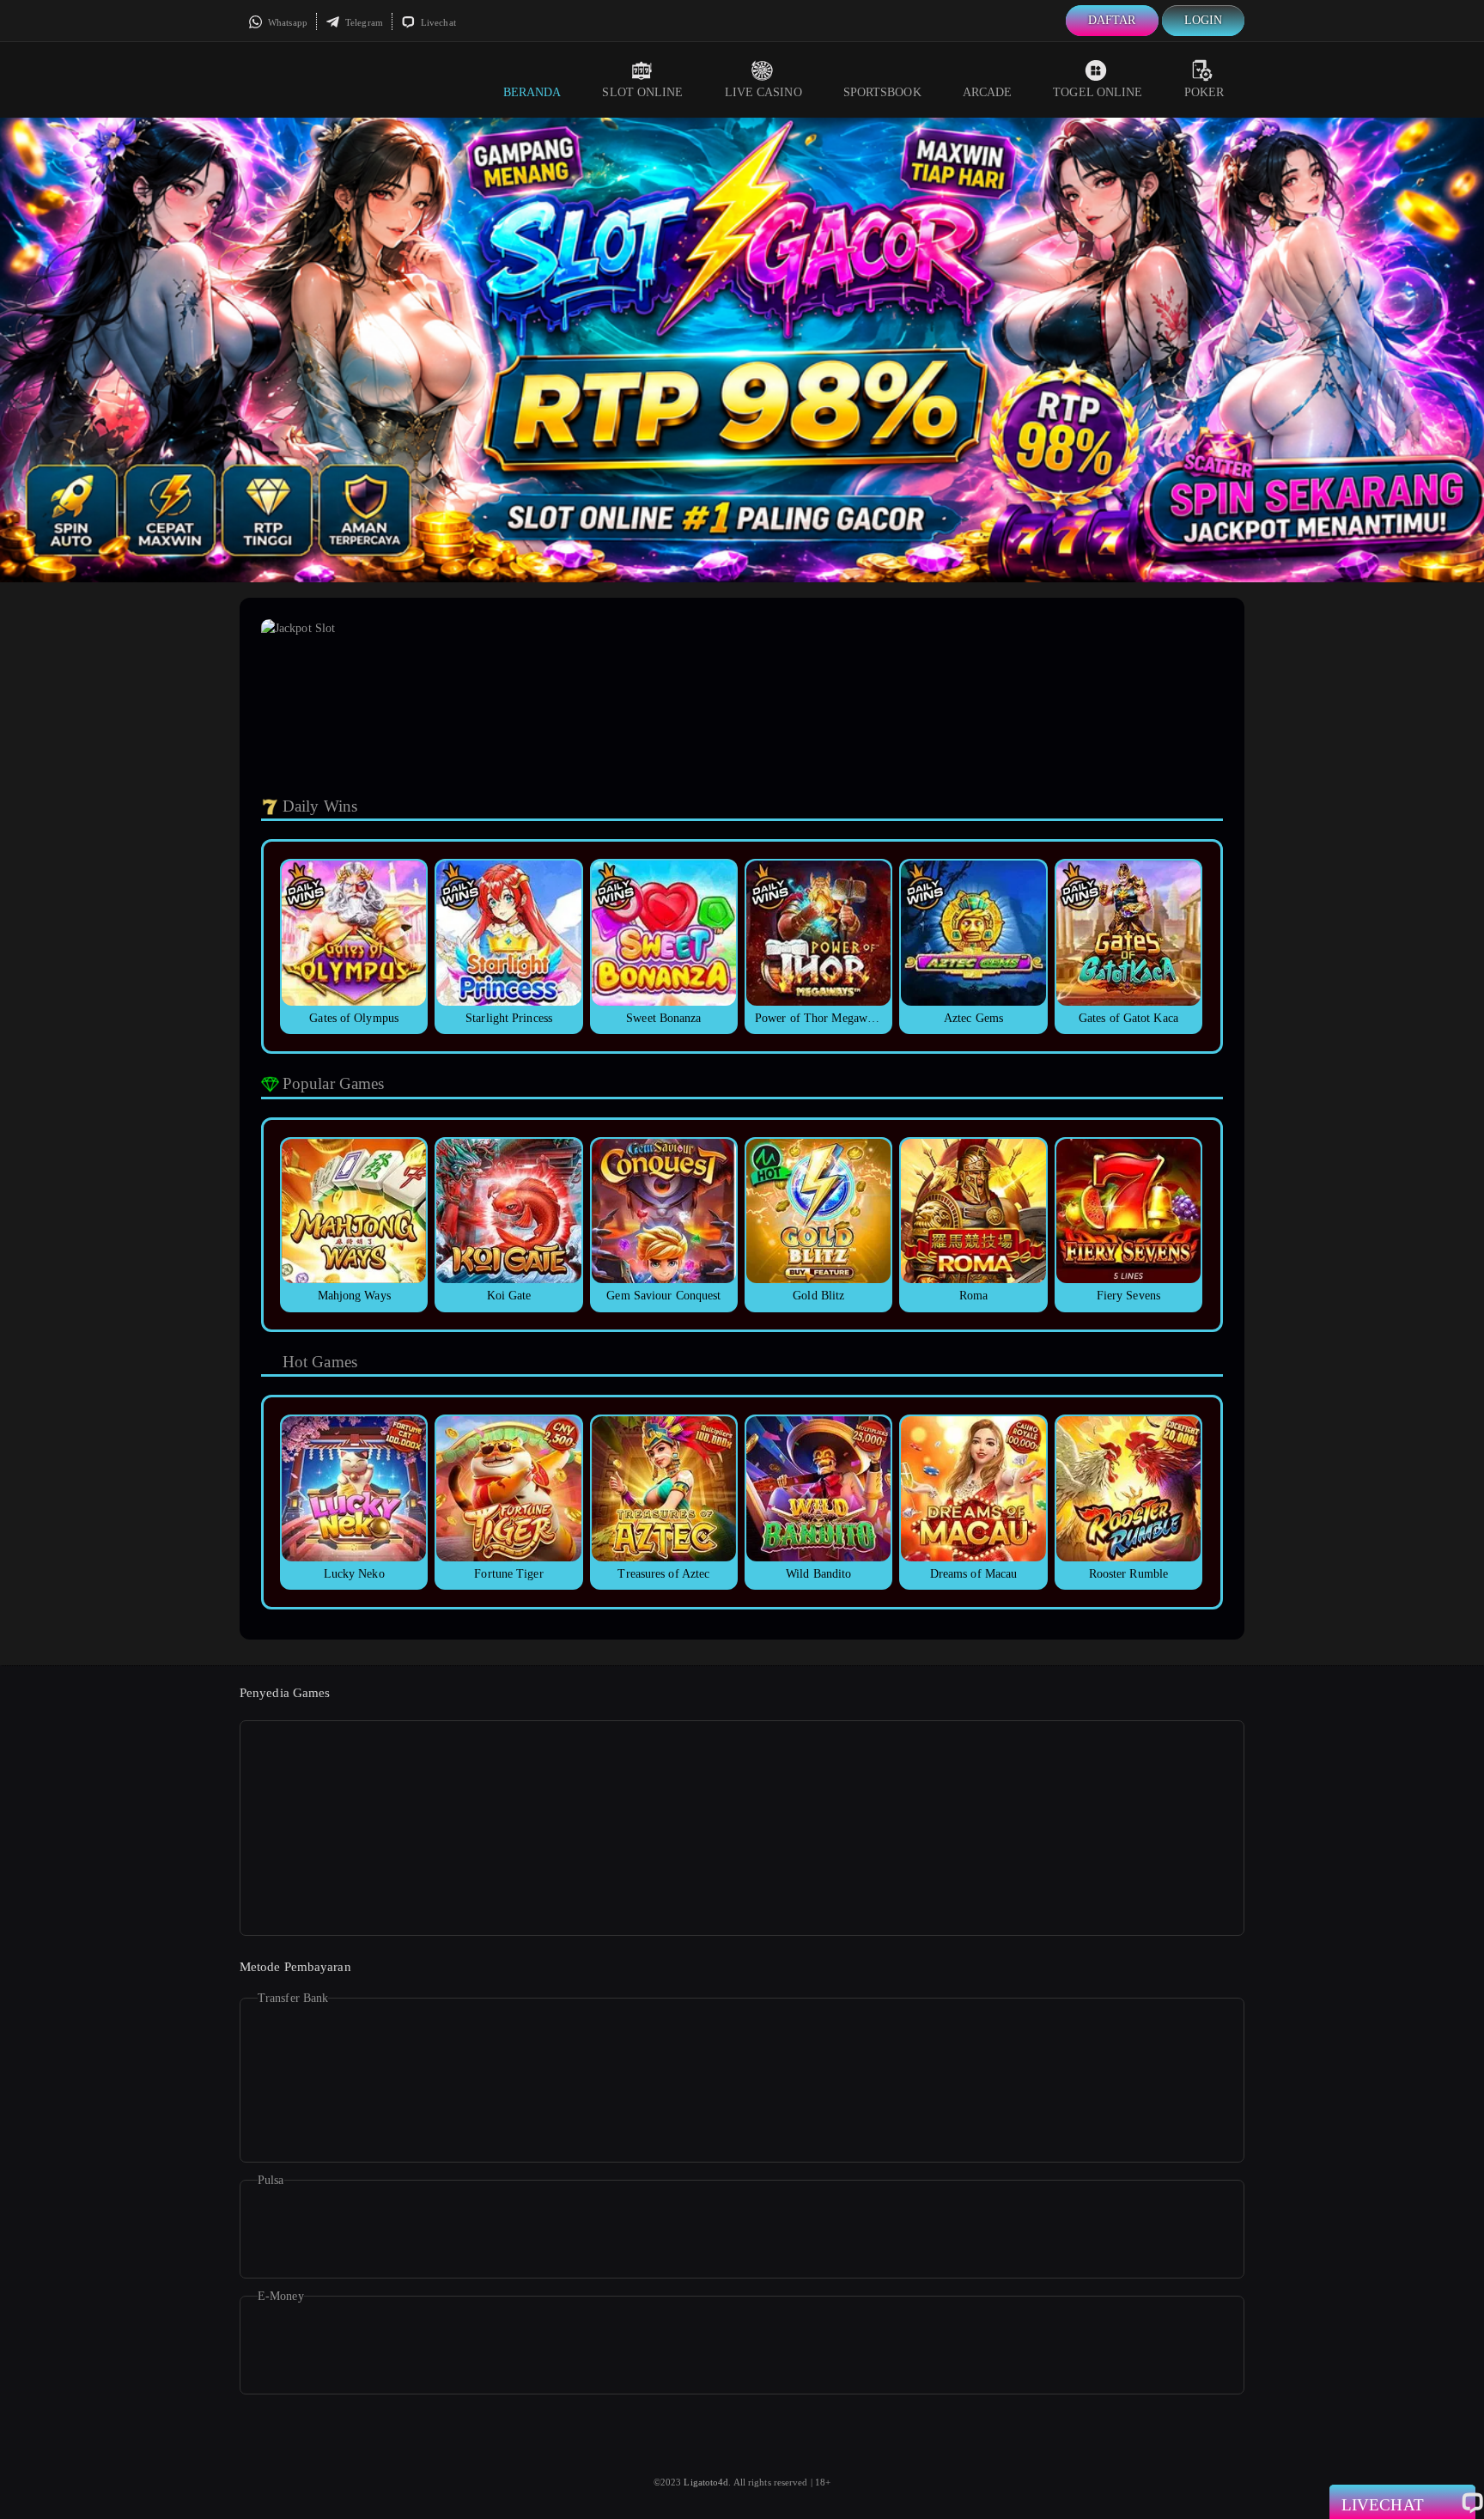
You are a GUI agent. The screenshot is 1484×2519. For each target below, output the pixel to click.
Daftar (1112, 20)
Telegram (363, 22)
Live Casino (763, 92)
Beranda (532, 92)
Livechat (437, 22)
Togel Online (1098, 92)
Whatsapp (286, 22)
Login (1204, 20)
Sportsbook (882, 92)
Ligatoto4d (706, 2482)
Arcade (988, 92)
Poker (1204, 92)
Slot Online (642, 92)
